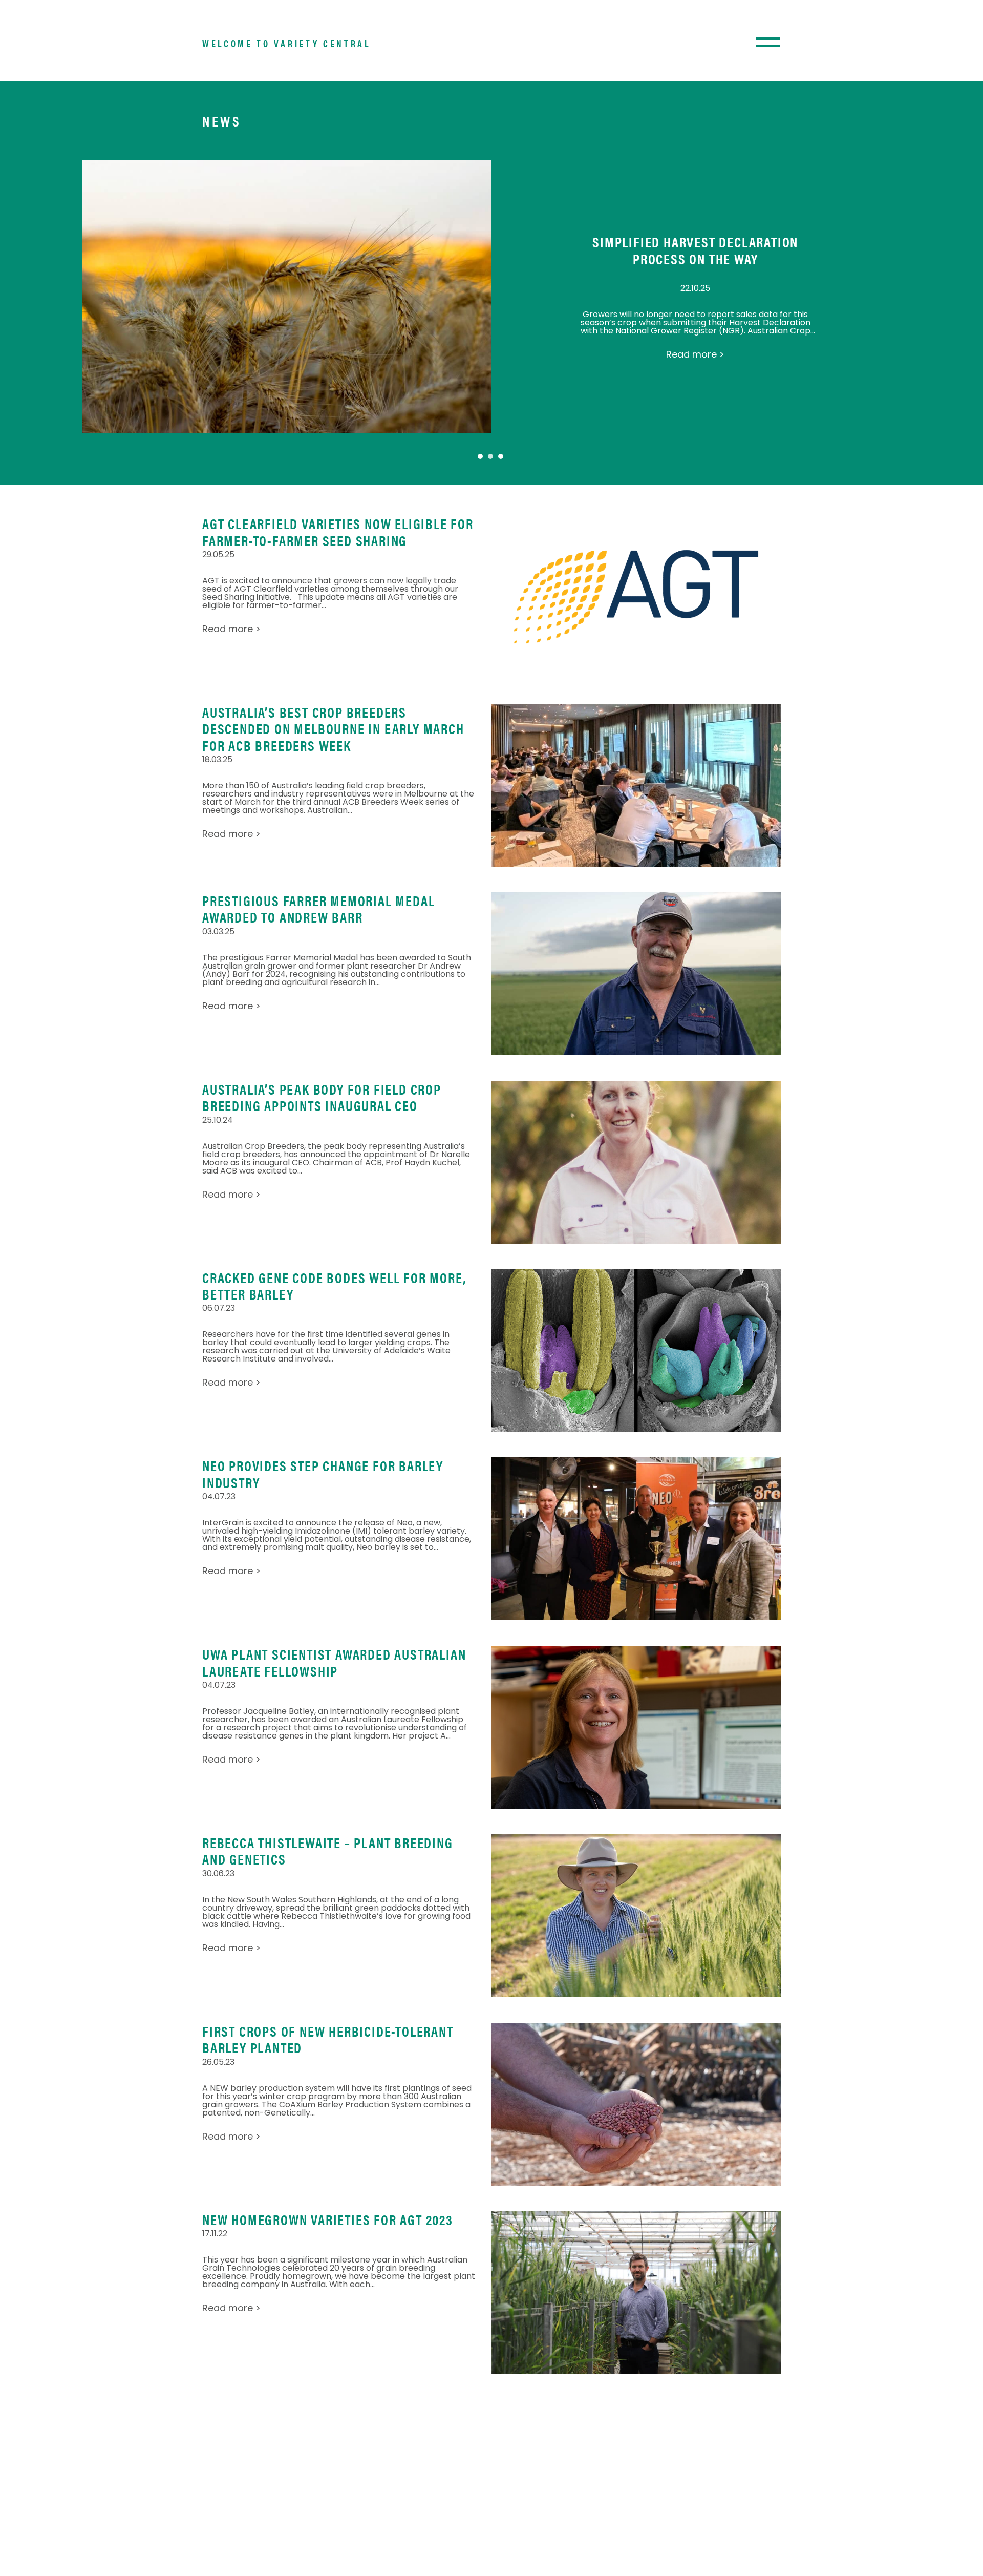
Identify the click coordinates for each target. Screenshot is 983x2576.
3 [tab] (501, 456)
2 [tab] (490, 456)
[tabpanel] (491, 297)
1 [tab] (480, 456)
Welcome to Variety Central (286, 43)
